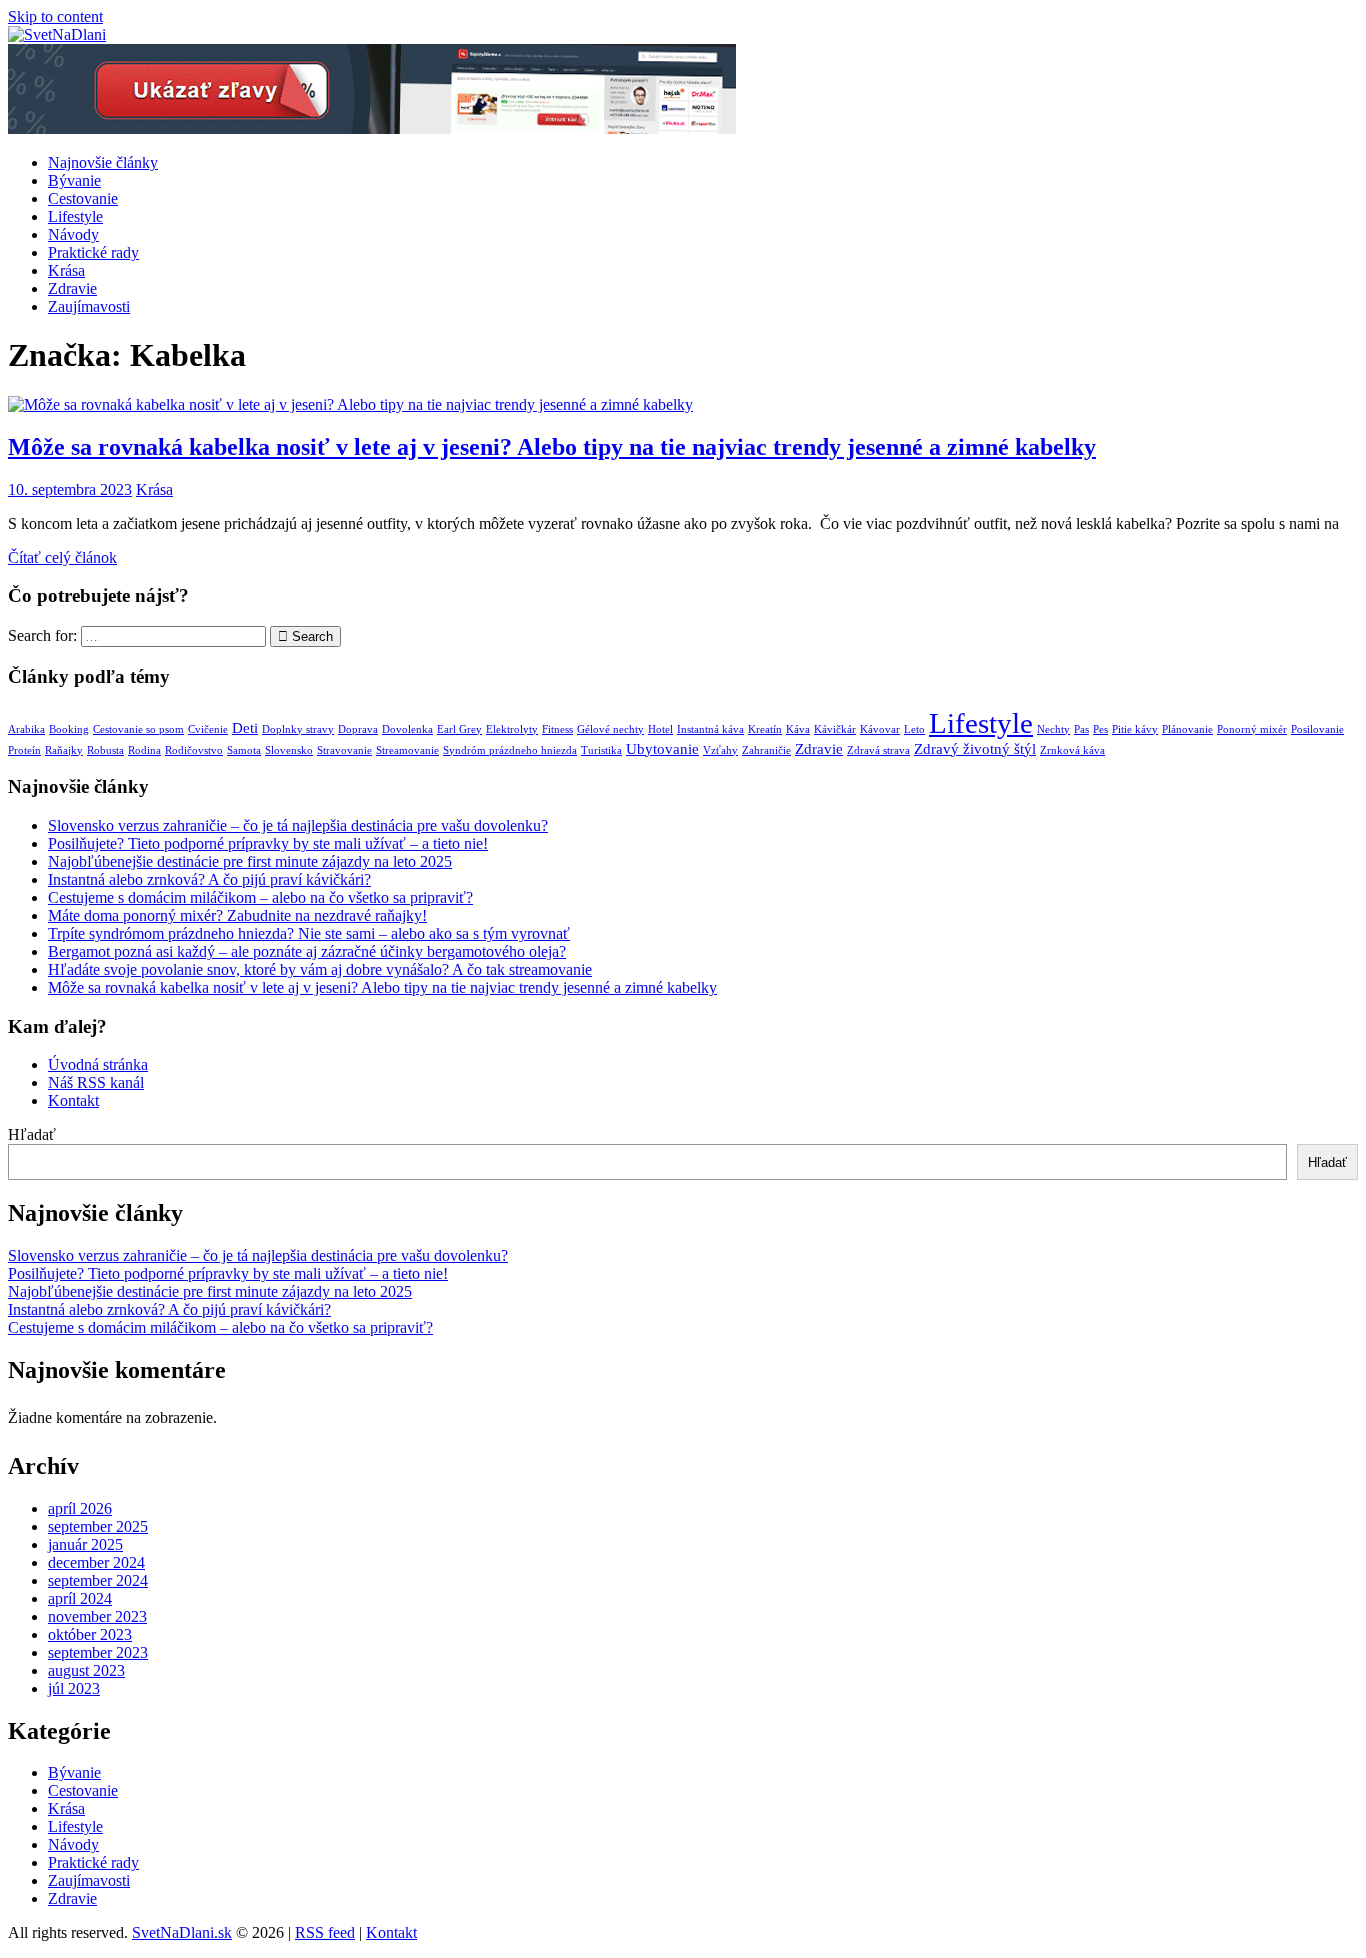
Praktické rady (93, 252)
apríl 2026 (80, 1508)
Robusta (105, 750)
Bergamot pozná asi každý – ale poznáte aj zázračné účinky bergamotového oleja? (307, 951)
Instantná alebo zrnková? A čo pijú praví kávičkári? (209, 879)
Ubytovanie (662, 749)
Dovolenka (407, 729)
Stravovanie (344, 750)
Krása (66, 270)
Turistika (601, 750)
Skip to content (55, 16)
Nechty (1053, 729)
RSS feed (325, 1932)
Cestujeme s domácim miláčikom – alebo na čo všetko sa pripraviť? (260, 897)
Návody (73, 234)
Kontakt (73, 1100)
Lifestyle (75, 216)
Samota (244, 750)
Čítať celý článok (62, 557)
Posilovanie (1317, 729)
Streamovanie (407, 750)
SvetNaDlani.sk (182, 1932)
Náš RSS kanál (96, 1082)
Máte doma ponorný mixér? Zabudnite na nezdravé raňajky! (237, 915)
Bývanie (74, 180)
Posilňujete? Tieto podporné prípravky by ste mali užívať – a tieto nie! (268, 843)
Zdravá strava (878, 750)
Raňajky (64, 750)
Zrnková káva (1072, 750)
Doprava (358, 729)
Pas (1081, 729)
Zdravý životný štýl (975, 749)
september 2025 (98, 1526)
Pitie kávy (1135, 729)
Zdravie (72, 288)
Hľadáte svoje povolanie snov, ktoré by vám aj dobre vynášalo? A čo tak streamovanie (320, 969)
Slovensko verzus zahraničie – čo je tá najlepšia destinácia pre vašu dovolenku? (298, 825)
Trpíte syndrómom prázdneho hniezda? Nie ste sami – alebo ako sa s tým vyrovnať (309, 933)
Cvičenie (208, 729)
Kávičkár (835, 729)
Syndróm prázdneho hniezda (510, 750)
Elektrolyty (512, 729)
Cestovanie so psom (138, 729)
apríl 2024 (80, 1598)
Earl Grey (459, 729)
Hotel (660, 729)
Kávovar (880, 729)
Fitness (557, 729)
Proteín (24, 750)
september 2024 (98, 1580)
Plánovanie (1187, 729)
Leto (914, 729)
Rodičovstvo (194, 750)
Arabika (26, 729)
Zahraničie (766, 750)
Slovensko (289, 750)
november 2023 (97, 1616)
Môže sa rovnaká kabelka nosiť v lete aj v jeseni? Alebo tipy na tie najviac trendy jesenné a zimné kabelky (552, 447)
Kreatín (765, 729)
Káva (798, 729)
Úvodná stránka (98, 1064)
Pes (1100, 729)
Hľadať (32, 1134)
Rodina (144, 750)
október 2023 (90, 1634)
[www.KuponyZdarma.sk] (372, 128)
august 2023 (86, 1670)
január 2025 (85, 1544)
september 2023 (98, 1652)
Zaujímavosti (89, 306)
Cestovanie (83, 198)
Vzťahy (720, 750)
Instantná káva (710, 729)
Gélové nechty (610, 729)
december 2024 (96, 1562)
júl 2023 (74, 1688)
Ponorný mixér (1252, 729)
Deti (245, 728)
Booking (69, 729)
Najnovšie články (103, 162)
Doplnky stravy (298, 729)
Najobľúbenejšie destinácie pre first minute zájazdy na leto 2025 (250, 861)
